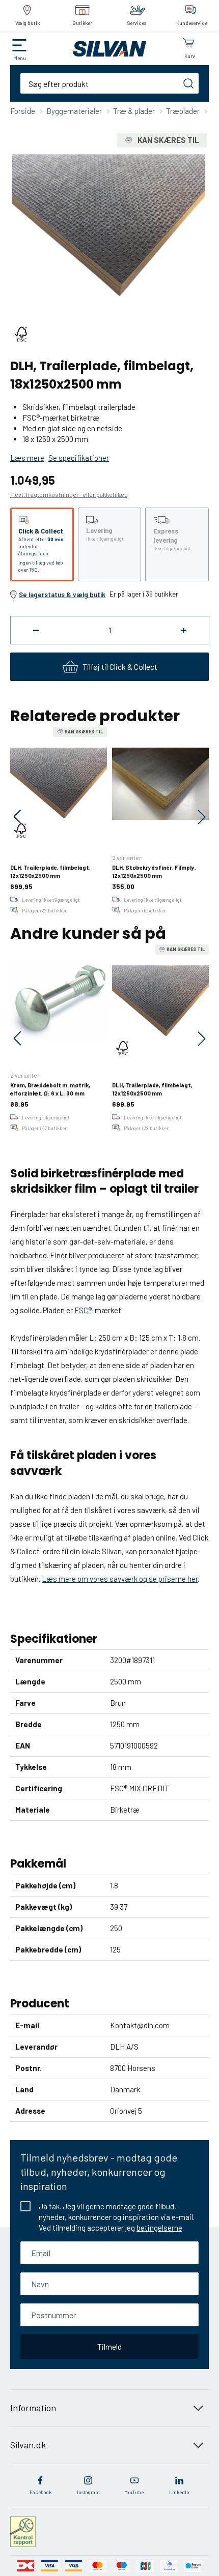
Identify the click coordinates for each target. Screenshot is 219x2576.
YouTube (134, 2492)
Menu (20, 58)
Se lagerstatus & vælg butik (62, 595)
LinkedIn (179, 2492)
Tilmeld (109, 2346)
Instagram (88, 2492)
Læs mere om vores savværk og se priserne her (120, 1579)
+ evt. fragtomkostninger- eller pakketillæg (69, 494)
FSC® (83, 1310)
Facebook (40, 2492)
